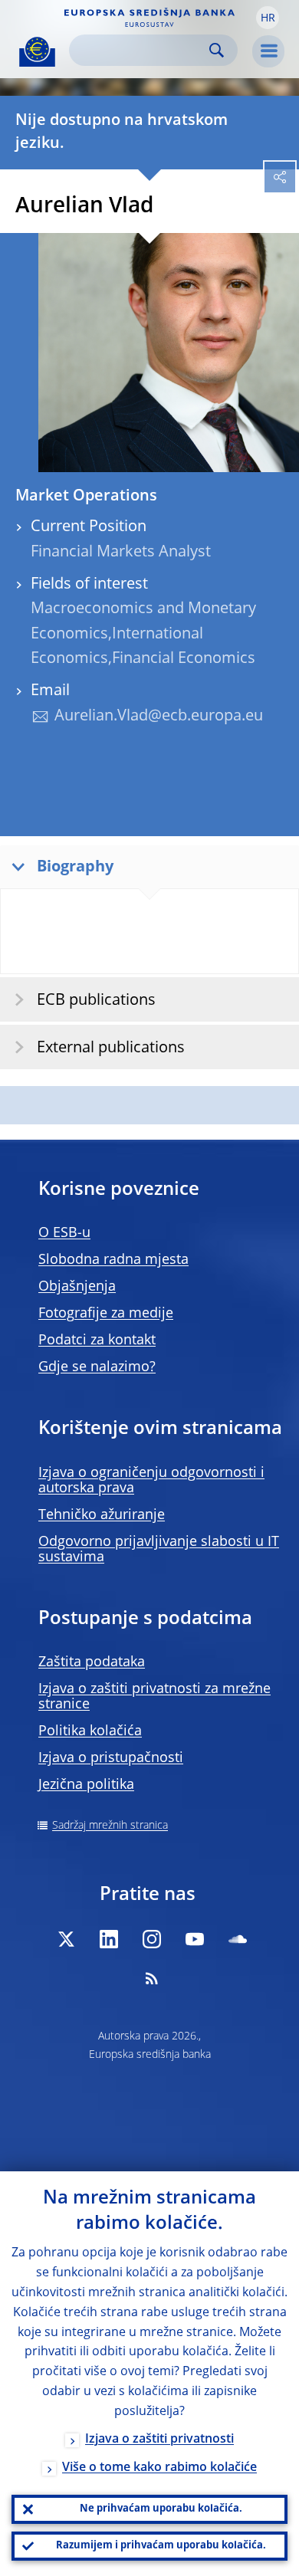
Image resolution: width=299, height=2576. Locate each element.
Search (217, 50)
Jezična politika (86, 1785)
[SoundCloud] (238, 1939)
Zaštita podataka (92, 1662)
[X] (66, 1939)
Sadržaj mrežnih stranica (110, 1826)
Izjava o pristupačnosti (111, 1758)
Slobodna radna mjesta (113, 1260)
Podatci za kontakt (97, 1341)
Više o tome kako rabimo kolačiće (159, 2468)
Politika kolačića (90, 1731)
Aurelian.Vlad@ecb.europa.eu (159, 717)
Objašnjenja (77, 1287)
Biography (75, 868)
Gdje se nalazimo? (97, 1367)
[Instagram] (152, 1939)
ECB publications (96, 1001)
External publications (111, 1048)
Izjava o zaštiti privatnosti (159, 2440)
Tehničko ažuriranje (102, 1515)
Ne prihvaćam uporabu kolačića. (161, 2509)
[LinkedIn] (109, 1939)
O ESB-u (64, 1233)
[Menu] (268, 51)
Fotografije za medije (106, 1314)
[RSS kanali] (152, 1978)
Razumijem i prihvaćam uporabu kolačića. (161, 2546)
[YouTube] (195, 1939)
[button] (268, 18)
